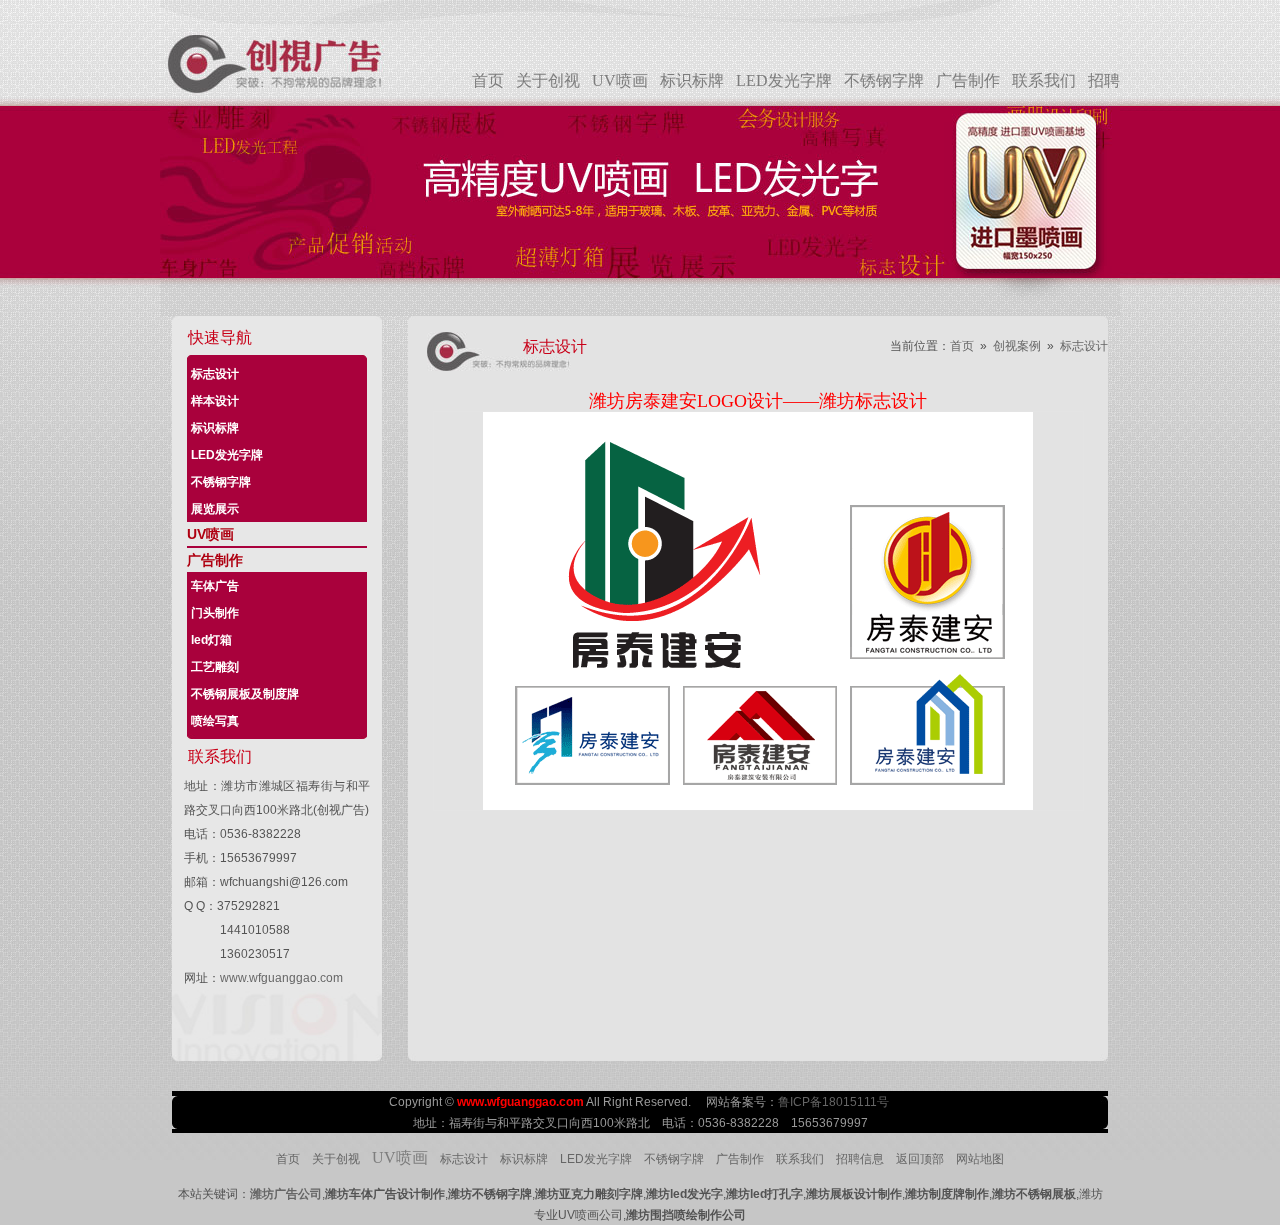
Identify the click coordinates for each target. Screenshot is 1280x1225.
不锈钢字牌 (884, 80)
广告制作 (968, 80)
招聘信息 (860, 1159)
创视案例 (1017, 346)
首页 (488, 80)
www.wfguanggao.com (281, 978)
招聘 (1104, 80)
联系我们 (1044, 80)
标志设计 (1084, 346)
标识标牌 (692, 80)
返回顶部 (920, 1159)
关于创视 (548, 80)
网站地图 (980, 1159)
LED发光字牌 (784, 80)
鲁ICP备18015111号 (835, 1102)
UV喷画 (620, 80)
